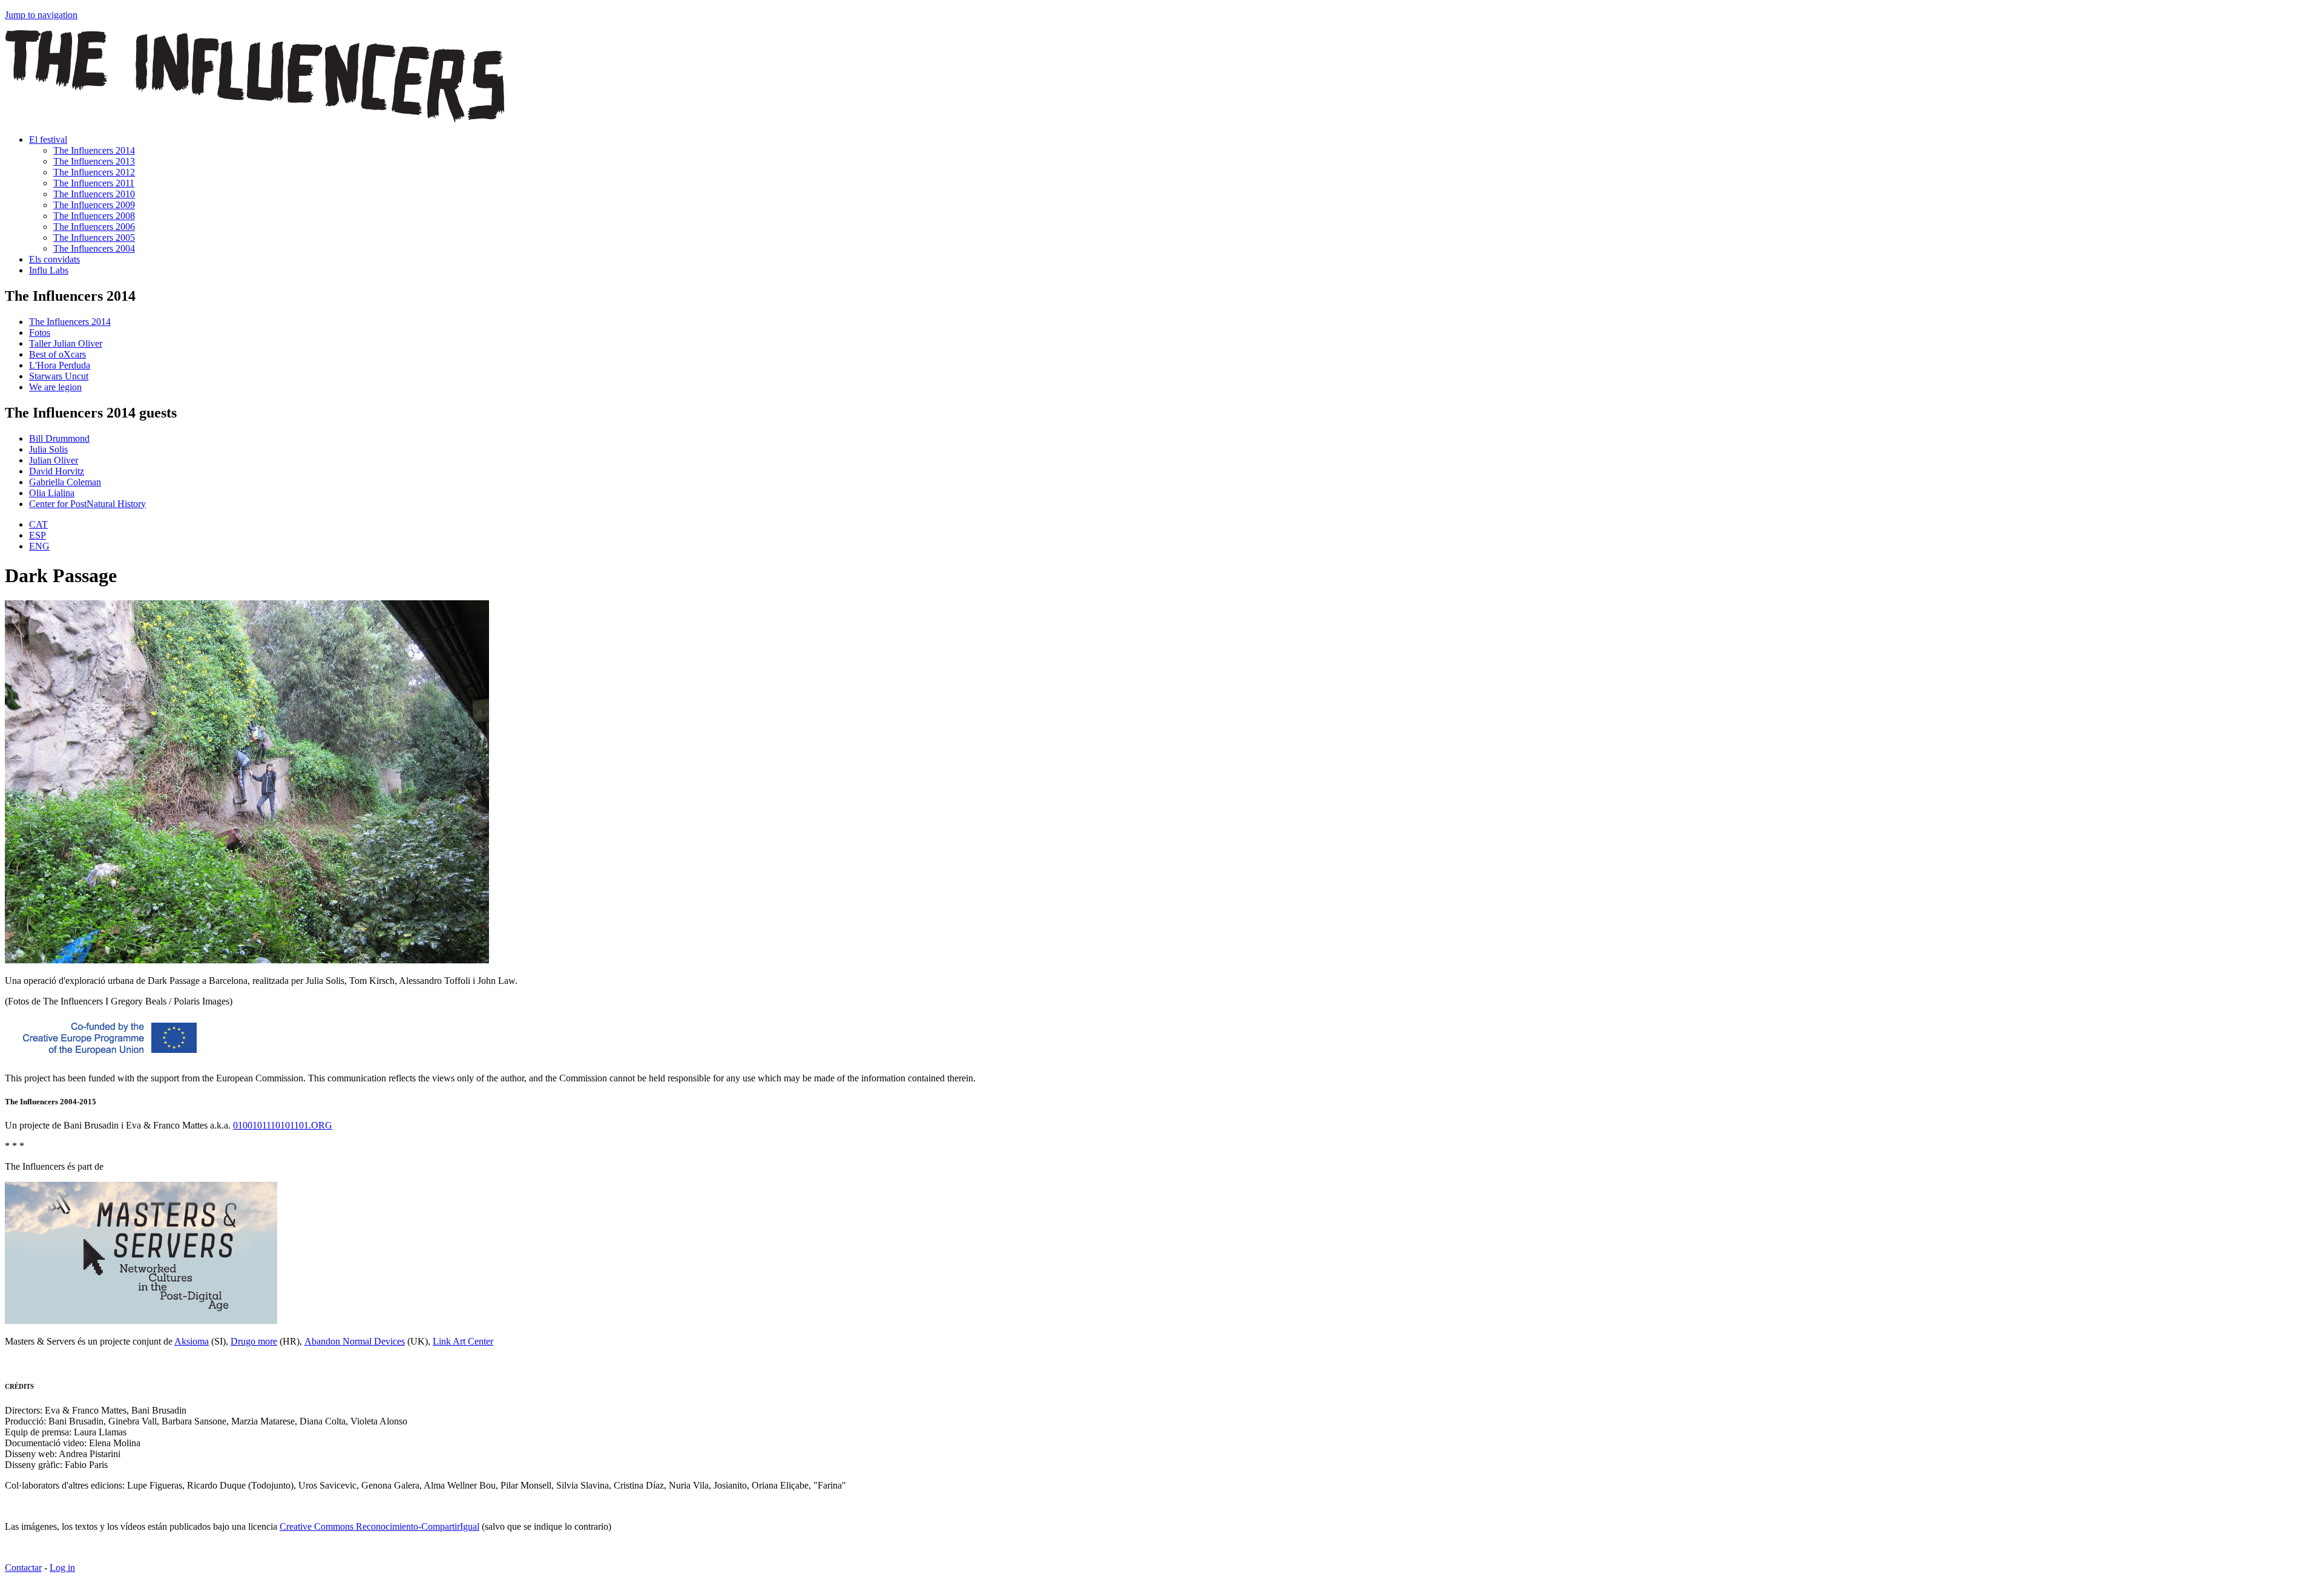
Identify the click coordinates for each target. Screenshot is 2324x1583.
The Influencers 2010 (94, 194)
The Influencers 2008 (94, 216)
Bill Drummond (59, 438)
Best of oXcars (57, 354)
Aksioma (192, 1341)
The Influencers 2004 (94, 248)
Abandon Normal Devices (355, 1341)
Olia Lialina (52, 493)
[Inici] (255, 119)
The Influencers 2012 (94, 172)
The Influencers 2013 (94, 161)
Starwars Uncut (59, 376)
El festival (48, 139)
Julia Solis (48, 449)
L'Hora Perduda (60, 365)
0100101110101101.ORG (283, 1125)
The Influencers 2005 (94, 238)
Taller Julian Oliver (66, 343)
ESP (38, 535)
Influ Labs (49, 270)
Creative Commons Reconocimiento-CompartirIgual (379, 1526)
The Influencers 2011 (94, 183)
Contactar (23, 1568)
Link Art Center (463, 1341)
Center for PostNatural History (87, 504)
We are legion (55, 387)
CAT (38, 524)
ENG (39, 546)
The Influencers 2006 (94, 227)
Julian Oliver (54, 460)
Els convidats (54, 259)
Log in (62, 1568)
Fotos (40, 333)
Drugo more (254, 1341)
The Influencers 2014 (94, 150)
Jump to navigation (41, 15)
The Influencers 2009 (94, 205)
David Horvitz (57, 471)
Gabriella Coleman (65, 482)
